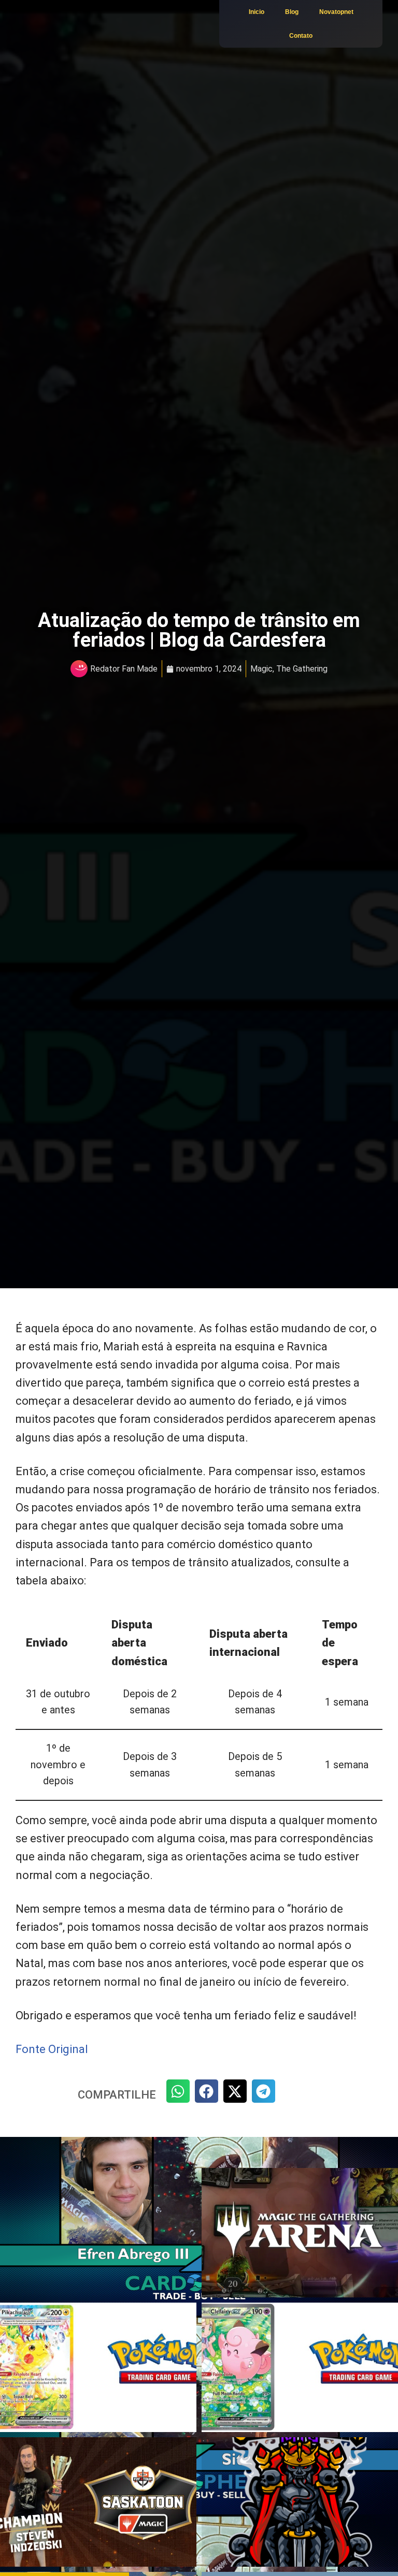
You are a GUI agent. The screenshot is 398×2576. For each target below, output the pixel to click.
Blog (292, 12)
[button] (178, 2091)
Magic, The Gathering (289, 669)
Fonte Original (52, 2049)
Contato (301, 36)
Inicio (257, 12)
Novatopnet (336, 12)
